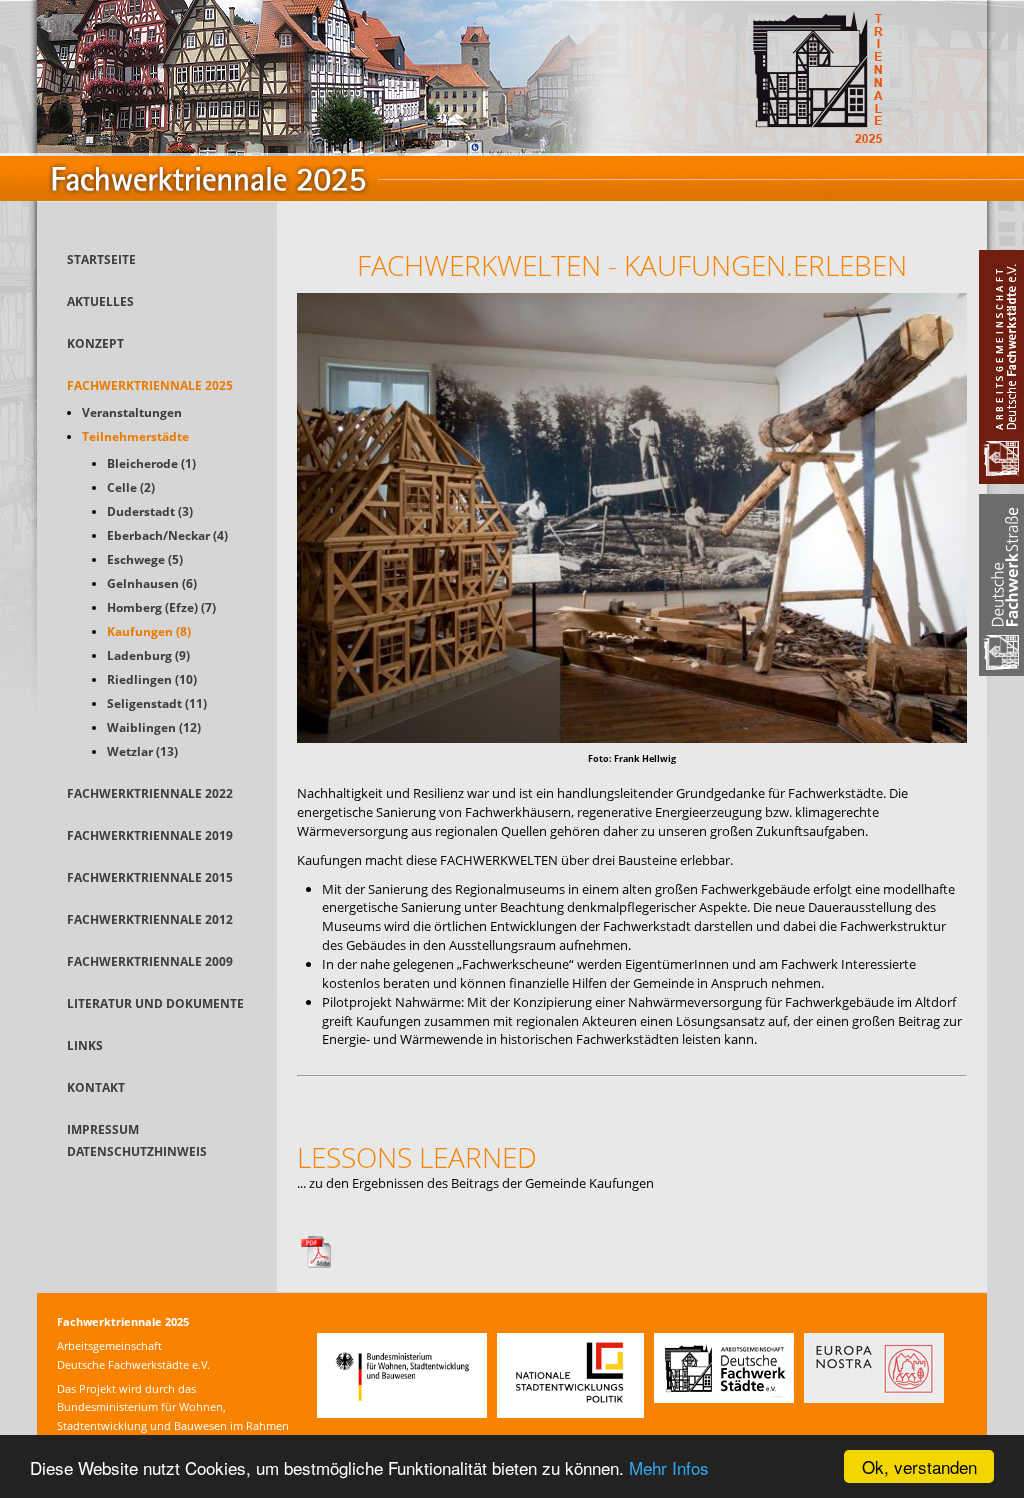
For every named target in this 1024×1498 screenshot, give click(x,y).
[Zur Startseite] (512, 224)
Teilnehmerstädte (135, 436)
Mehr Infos (669, 1467)
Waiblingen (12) (154, 727)
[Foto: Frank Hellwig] (632, 738)
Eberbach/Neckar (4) (167, 535)
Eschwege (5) (145, 559)
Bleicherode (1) (151, 463)
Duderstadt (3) (150, 511)
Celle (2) (131, 487)
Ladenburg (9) (148, 655)
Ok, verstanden (919, 1466)
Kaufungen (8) (149, 631)
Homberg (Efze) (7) (161, 607)
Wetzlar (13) (142, 751)
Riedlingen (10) (152, 679)
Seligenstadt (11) (157, 703)
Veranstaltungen (132, 412)
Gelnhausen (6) (152, 583)
